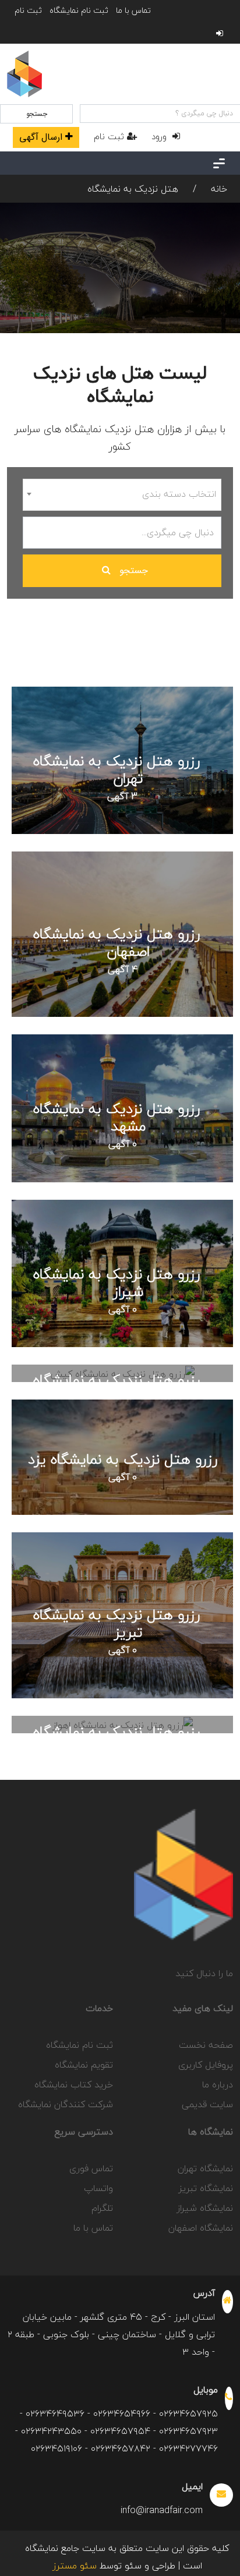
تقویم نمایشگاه (84, 2065)
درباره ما (218, 2084)
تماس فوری (91, 2168)
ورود (160, 136)
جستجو (37, 114)
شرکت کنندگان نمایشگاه (66, 2104)
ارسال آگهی (41, 137)
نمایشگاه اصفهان (201, 2228)
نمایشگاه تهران (205, 2168)
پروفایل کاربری (206, 2065)
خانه (218, 189)
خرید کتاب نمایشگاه (74, 2084)
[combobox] (122, 495)
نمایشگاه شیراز (205, 2208)
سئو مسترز (75, 2566)
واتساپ (98, 2188)
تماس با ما (133, 10)
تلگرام (102, 2208)
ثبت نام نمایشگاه (79, 10)
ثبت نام (28, 10)
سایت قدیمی (207, 2104)
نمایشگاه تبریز (206, 2188)
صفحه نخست (206, 2045)
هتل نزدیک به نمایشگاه (133, 189)
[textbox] (122, 494)
